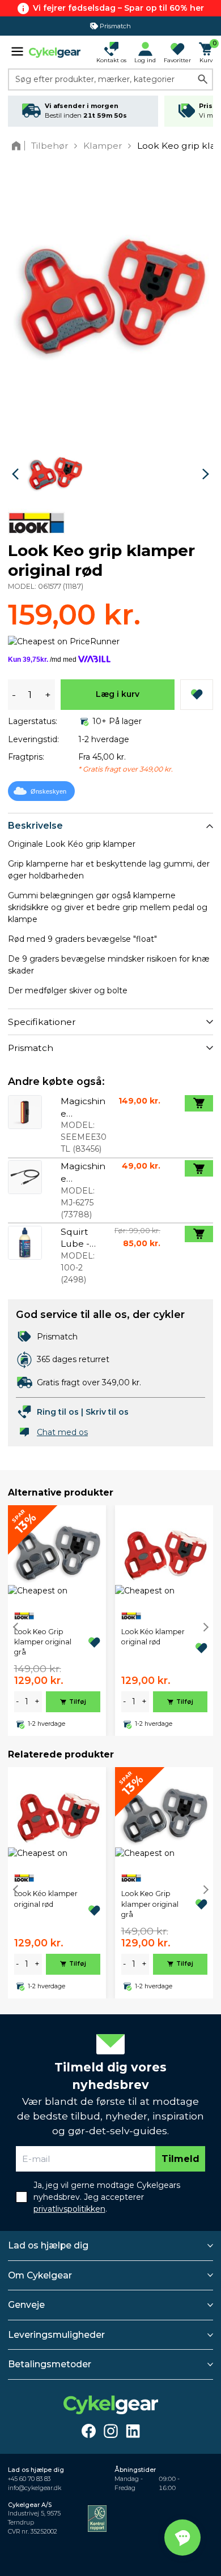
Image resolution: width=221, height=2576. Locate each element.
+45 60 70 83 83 (29, 2479)
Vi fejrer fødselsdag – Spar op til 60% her (118, 8)
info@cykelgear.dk (35, 2488)
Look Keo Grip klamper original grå (43, 1642)
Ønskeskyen (48, 791)
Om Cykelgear (40, 2275)
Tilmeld (180, 2159)
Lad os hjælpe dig (48, 2245)
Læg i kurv (118, 694)
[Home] (18, 146)
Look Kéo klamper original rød (153, 1637)
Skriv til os (107, 1412)
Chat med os (62, 1432)
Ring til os (58, 1412)
